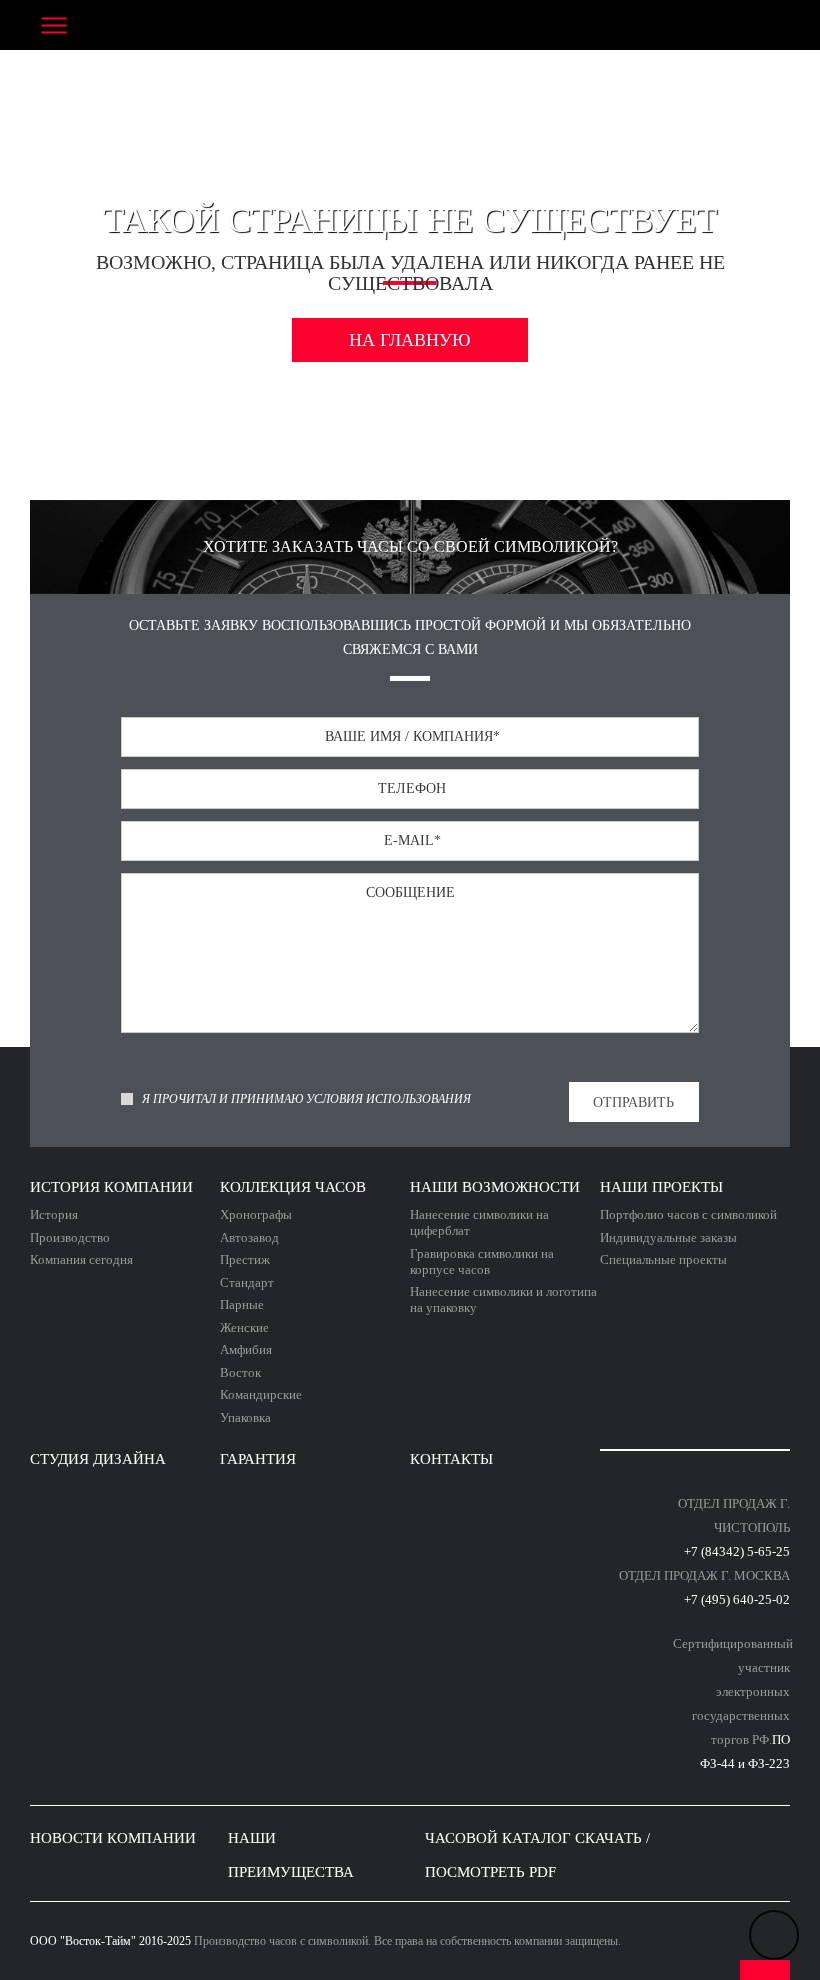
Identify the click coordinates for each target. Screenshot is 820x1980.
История (54, 1214)
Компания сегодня (81, 1259)
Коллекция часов (293, 1187)
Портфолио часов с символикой (688, 1214)
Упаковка (245, 1417)
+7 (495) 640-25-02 (737, 1599)
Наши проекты (661, 1187)
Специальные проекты (663, 1259)
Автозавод (249, 1237)
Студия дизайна (98, 1459)
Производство (70, 1237)
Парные (242, 1304)
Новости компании (113, 1838)
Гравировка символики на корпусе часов (482, 1261)
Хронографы (256, 1214)
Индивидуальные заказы (668, 1237)
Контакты (451, 1459)
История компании (111, 1187)
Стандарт (247, 1282)
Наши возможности (495, 1187)
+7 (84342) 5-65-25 (737, 1551)
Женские (244, 1327)
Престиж (245, 1259)
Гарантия (258, 1459)
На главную (410, 340)
